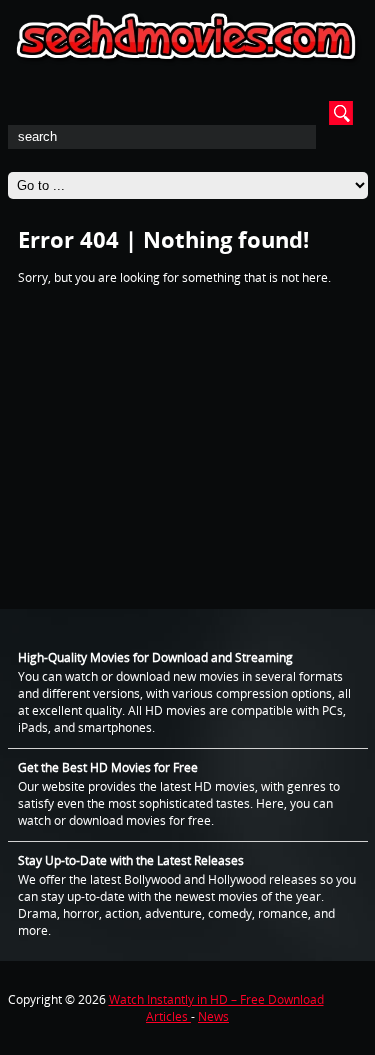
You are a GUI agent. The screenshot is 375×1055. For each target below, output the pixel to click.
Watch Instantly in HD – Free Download (216, 999)
